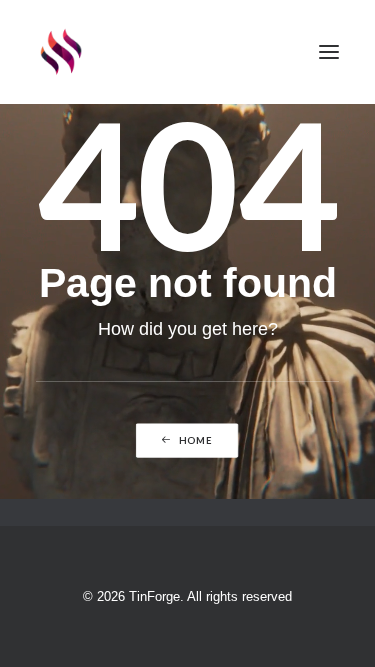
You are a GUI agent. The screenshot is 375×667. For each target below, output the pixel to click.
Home (196, 441)
